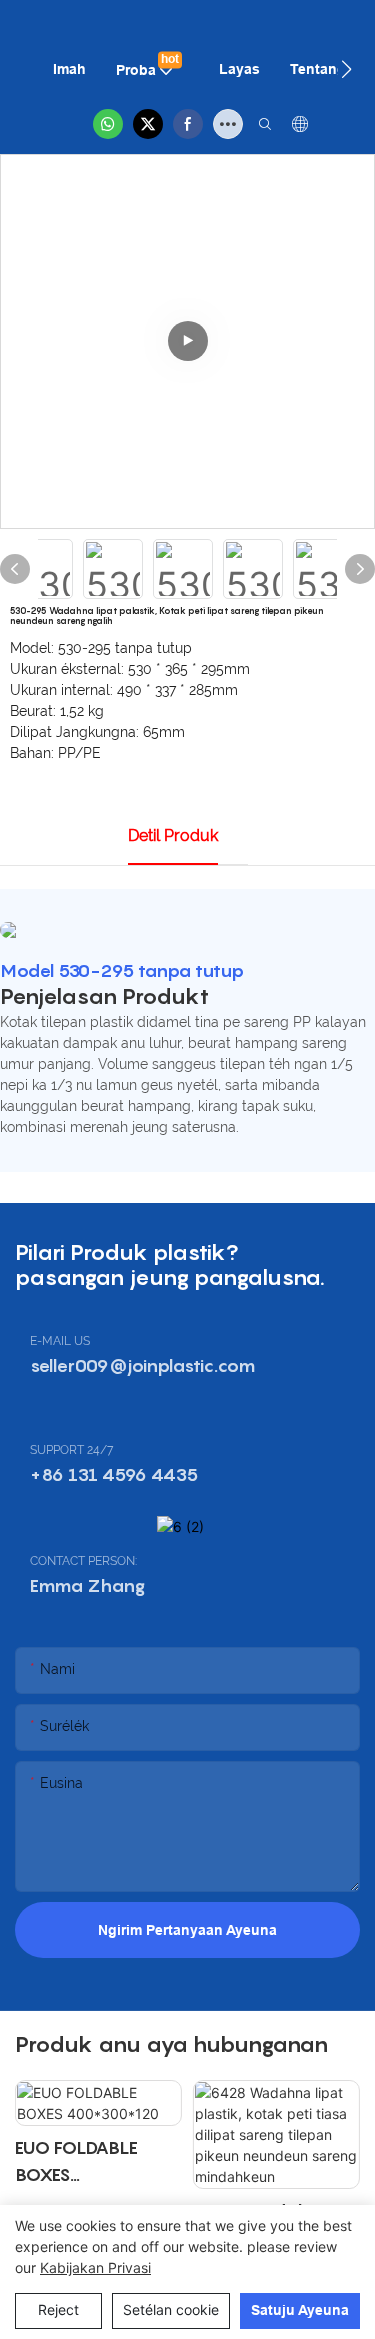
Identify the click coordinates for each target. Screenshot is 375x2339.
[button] (346, 69)
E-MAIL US (60, 1341)
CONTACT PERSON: (83, 1561)
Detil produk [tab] (173, 835)
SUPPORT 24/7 (71, 1450)
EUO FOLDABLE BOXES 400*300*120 (76, 2162)
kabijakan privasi (95, 2267)
